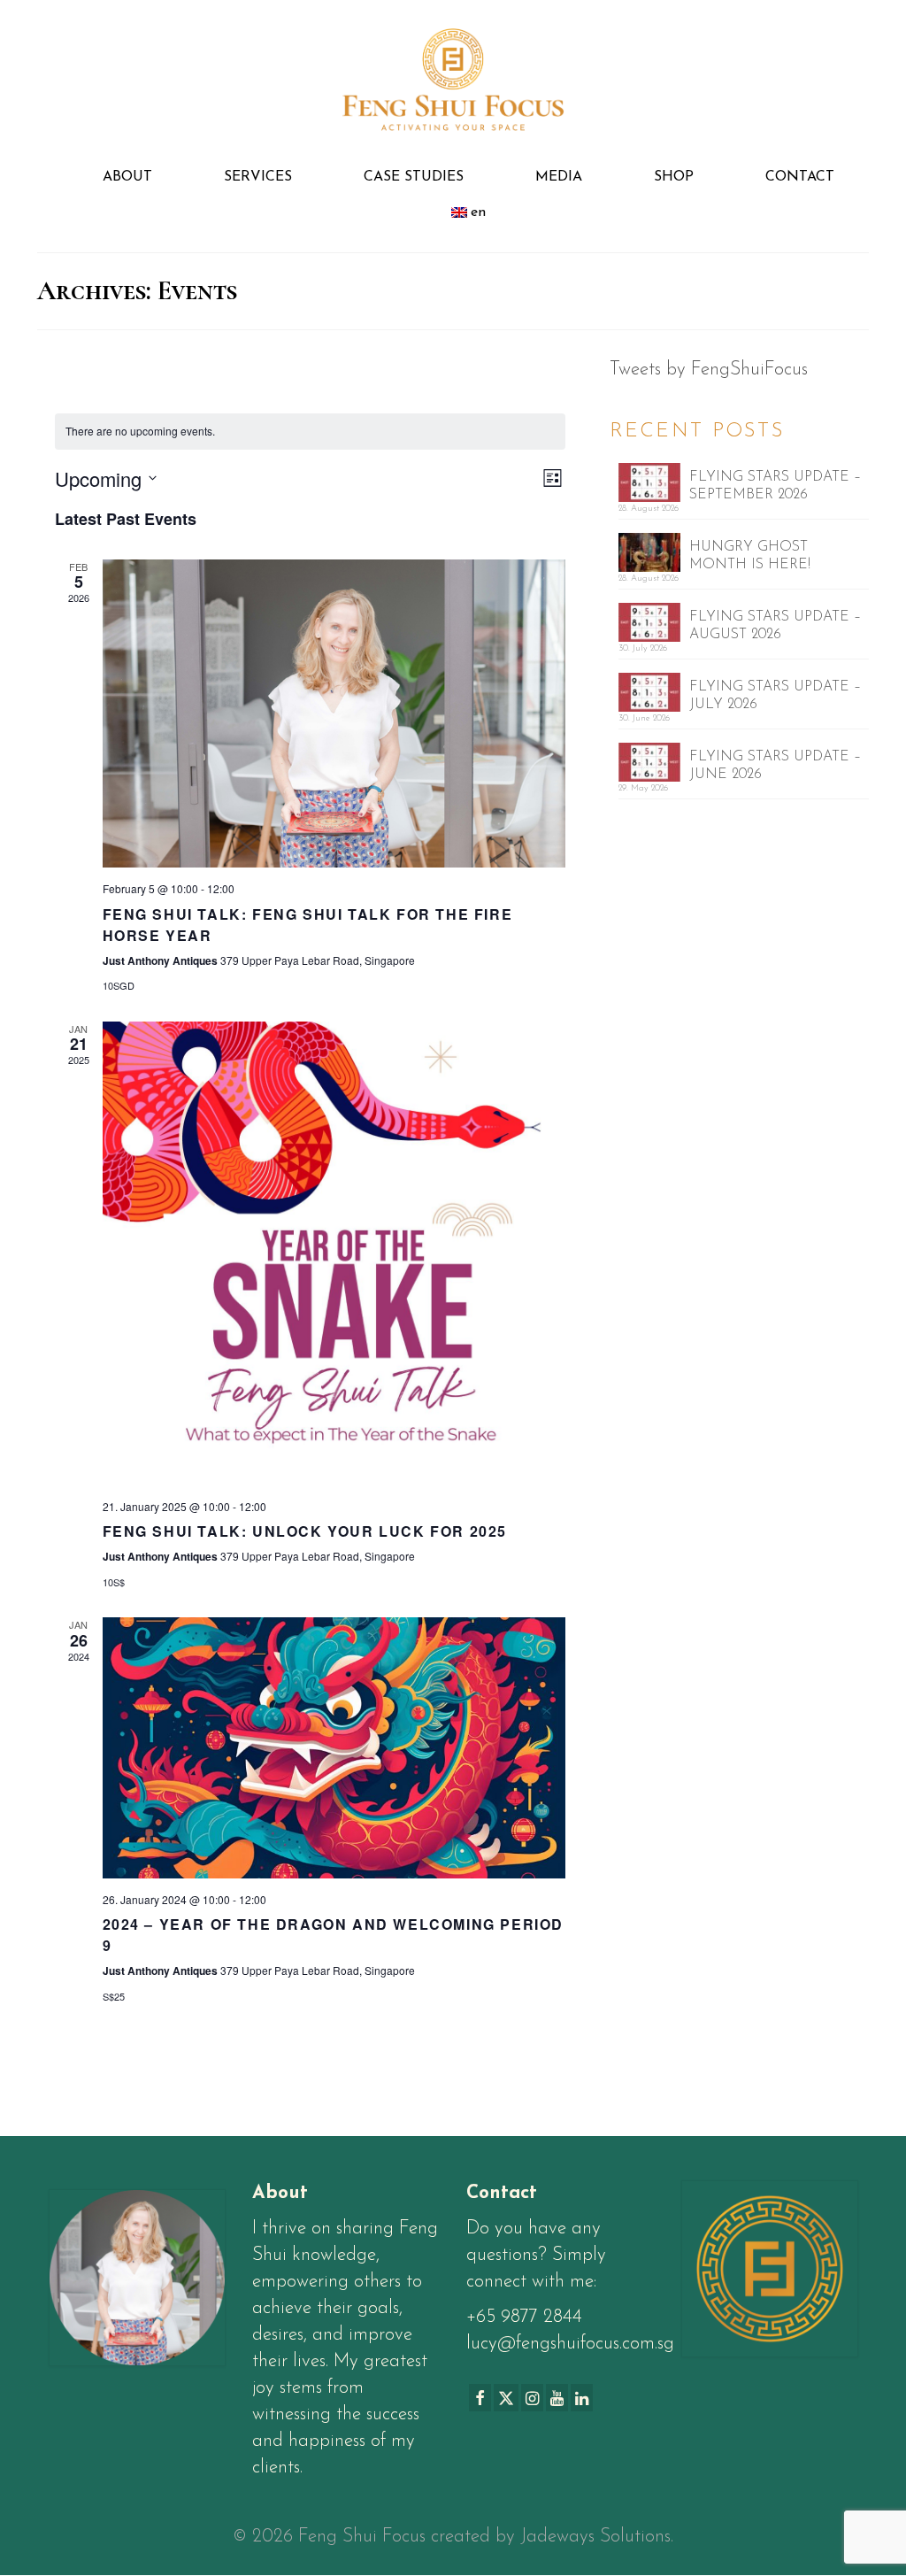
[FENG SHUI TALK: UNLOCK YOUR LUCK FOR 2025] (334, 1253)
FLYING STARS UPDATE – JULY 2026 (775, 696)
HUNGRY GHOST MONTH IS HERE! (750, 556)
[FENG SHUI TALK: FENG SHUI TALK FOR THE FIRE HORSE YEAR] (334, 714)
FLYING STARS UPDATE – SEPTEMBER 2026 (775, 486)
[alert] (311, 432)
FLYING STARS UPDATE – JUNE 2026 (775, 766)
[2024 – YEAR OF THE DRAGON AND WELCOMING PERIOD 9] (334, 1748)
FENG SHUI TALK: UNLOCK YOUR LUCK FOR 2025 (305, 1531)
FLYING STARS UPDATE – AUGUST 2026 (775, 626)
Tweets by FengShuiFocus (709, 370)
